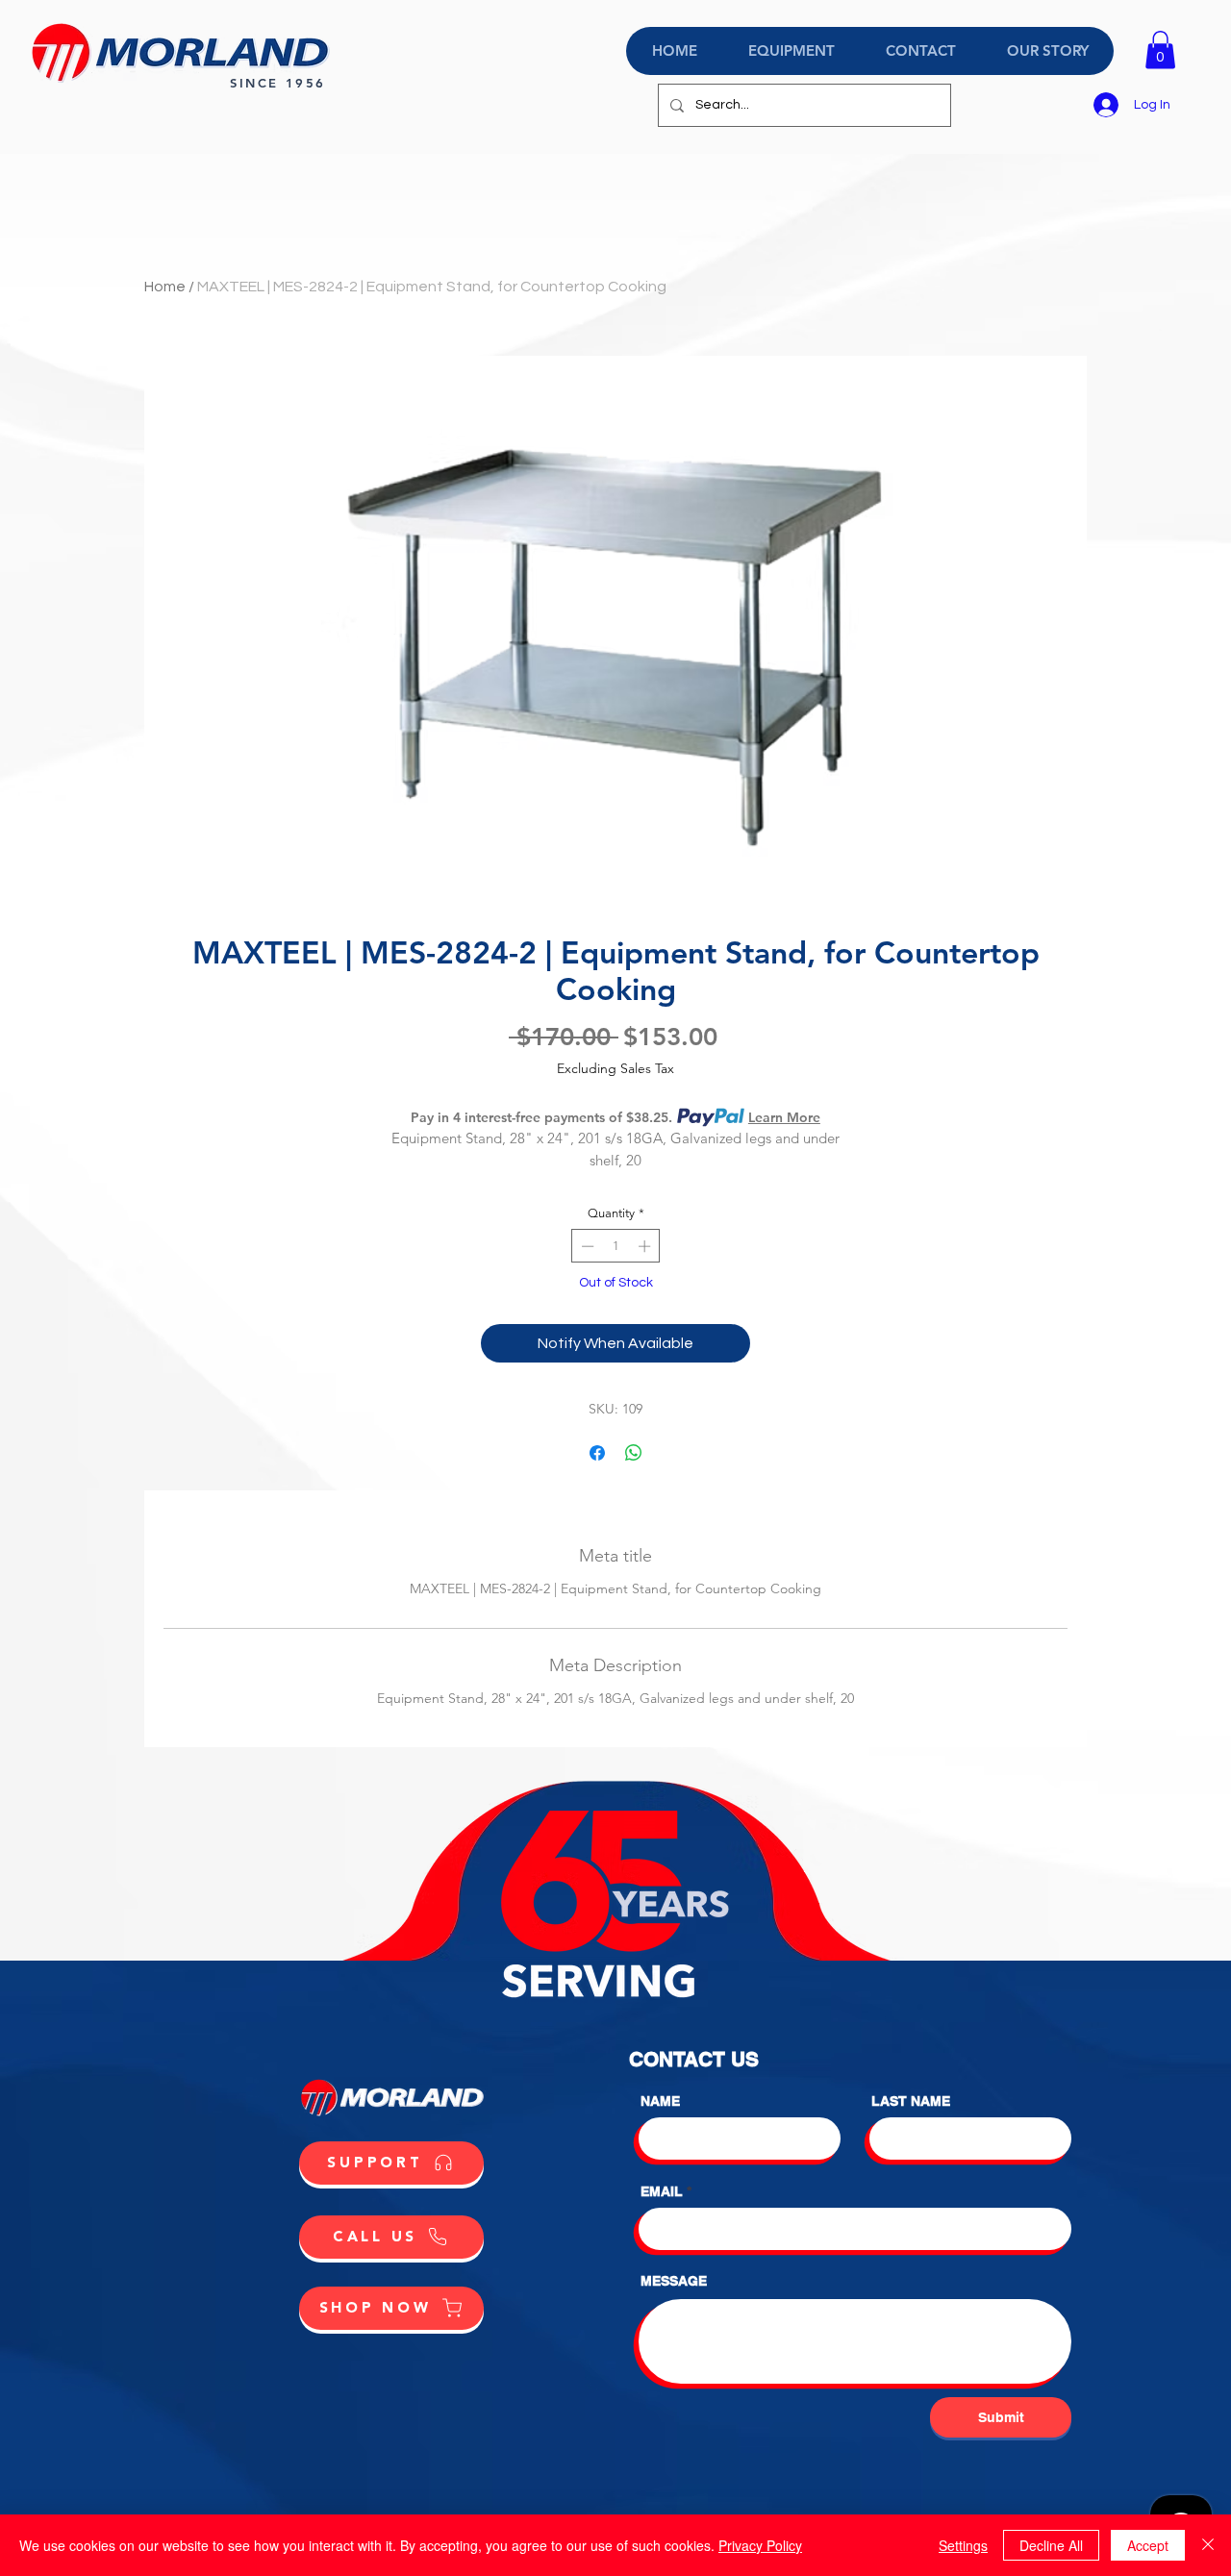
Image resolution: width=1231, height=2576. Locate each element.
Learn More (784, 1117)
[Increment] (646, 1246)
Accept (1148, 2545)
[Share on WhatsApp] (634, 1453)
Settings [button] (963, 2545)
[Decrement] (586, 1246)
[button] (1160, 50)
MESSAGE (674, 2281)
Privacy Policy (760, 2545)
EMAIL (662, 2191)
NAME (660, 2101)
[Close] (1208, 2545)
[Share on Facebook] (597, 1453)
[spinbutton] (616, 1246)
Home (165, 287)
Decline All (1051, 2545)
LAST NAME (911, 2101)
